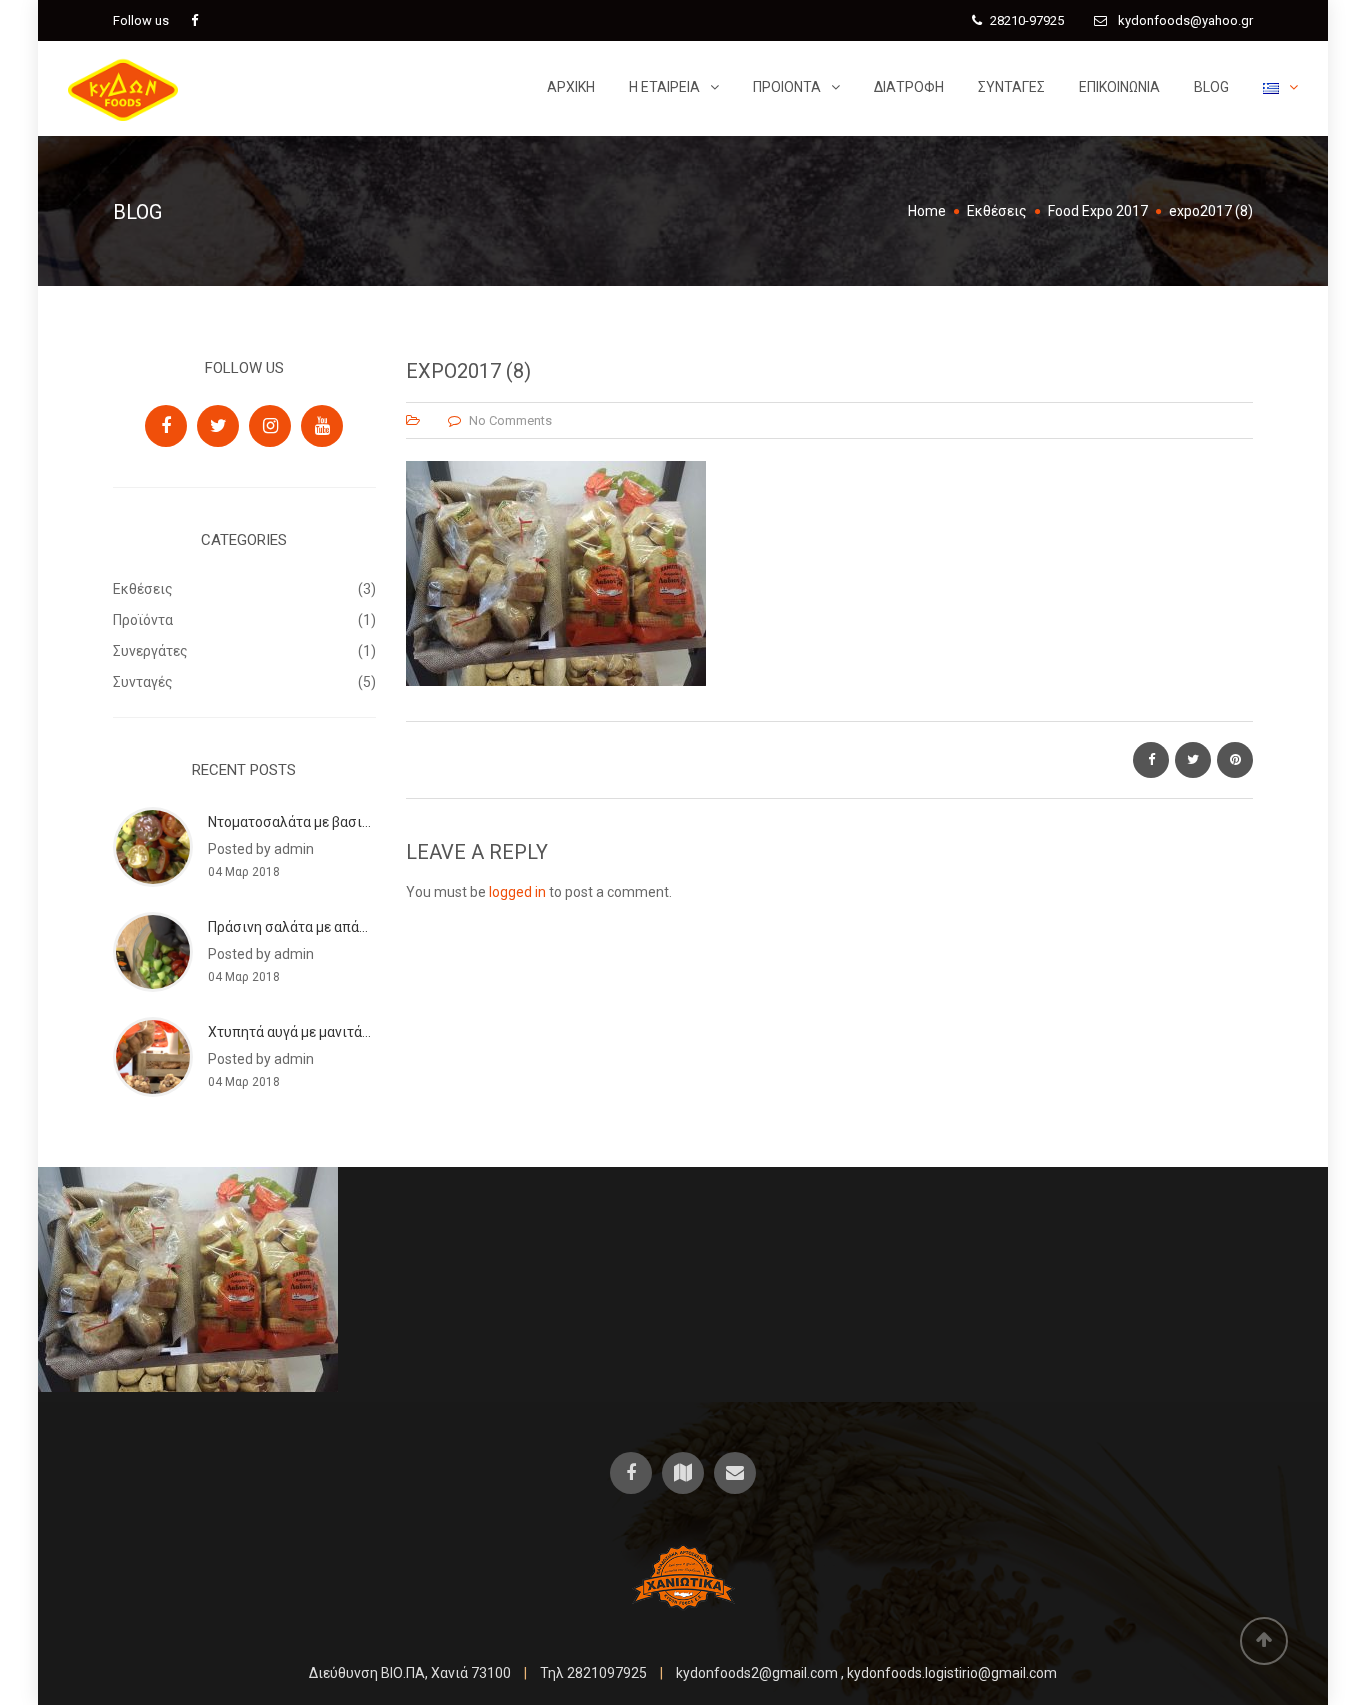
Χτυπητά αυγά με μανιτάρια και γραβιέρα (338, 1032)
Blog (1211, 87)
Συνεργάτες (150, 651)
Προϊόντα (143, 620)
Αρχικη (571, 87)
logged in (517, 892)
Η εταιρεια (664, 87)
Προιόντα (787, 87)
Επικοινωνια (1119, 87)
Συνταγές (1011, 87)
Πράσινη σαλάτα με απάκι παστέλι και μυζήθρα (359, 927)
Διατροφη (909, 87)
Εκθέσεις (143, 589)
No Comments (510, 420)
